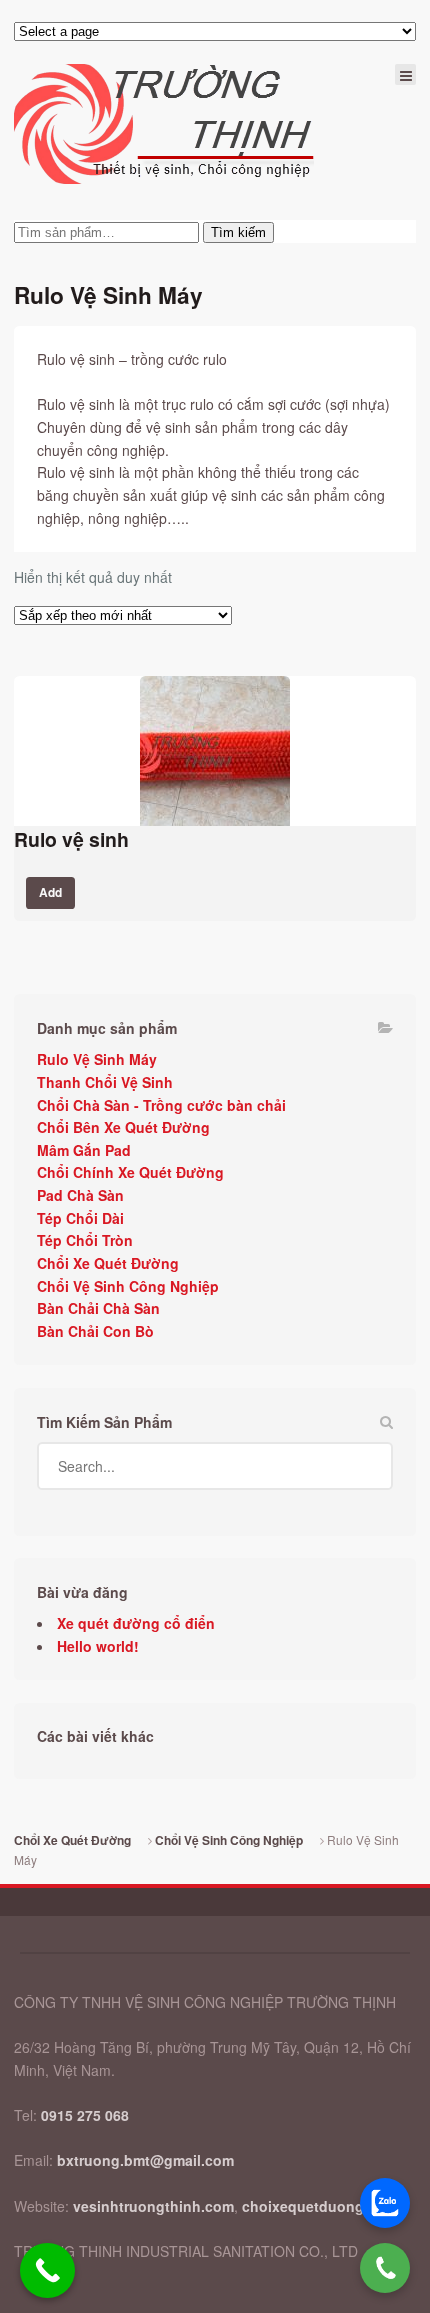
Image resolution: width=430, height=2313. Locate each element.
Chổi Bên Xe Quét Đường (123, 1127)
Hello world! (98, 1646)
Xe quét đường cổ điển (136, 1623)
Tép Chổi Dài (80, 1218)
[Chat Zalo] (385, 2203)
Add (50, 892)
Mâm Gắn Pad (84, 1150)
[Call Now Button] (47, 2270)
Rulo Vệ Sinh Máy (97, 1059)
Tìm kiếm (238, 232)
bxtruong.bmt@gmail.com (145, 2160)
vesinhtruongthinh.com (153, 2206)
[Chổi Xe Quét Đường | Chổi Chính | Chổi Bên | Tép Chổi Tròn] (164, 124)
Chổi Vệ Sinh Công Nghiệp (128, 1286)
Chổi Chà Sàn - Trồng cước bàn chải (161, 1105)
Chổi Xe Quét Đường (108, 1263)
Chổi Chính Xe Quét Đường (130, 1172)
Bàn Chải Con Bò (95, 1331)
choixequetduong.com (319, 2206)
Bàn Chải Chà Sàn (98, 1308)
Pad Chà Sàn (80, 1195)
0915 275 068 (85, 2115)
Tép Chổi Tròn (85, 1240)
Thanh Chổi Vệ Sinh (105, 1082)
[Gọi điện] (385, 2268)
